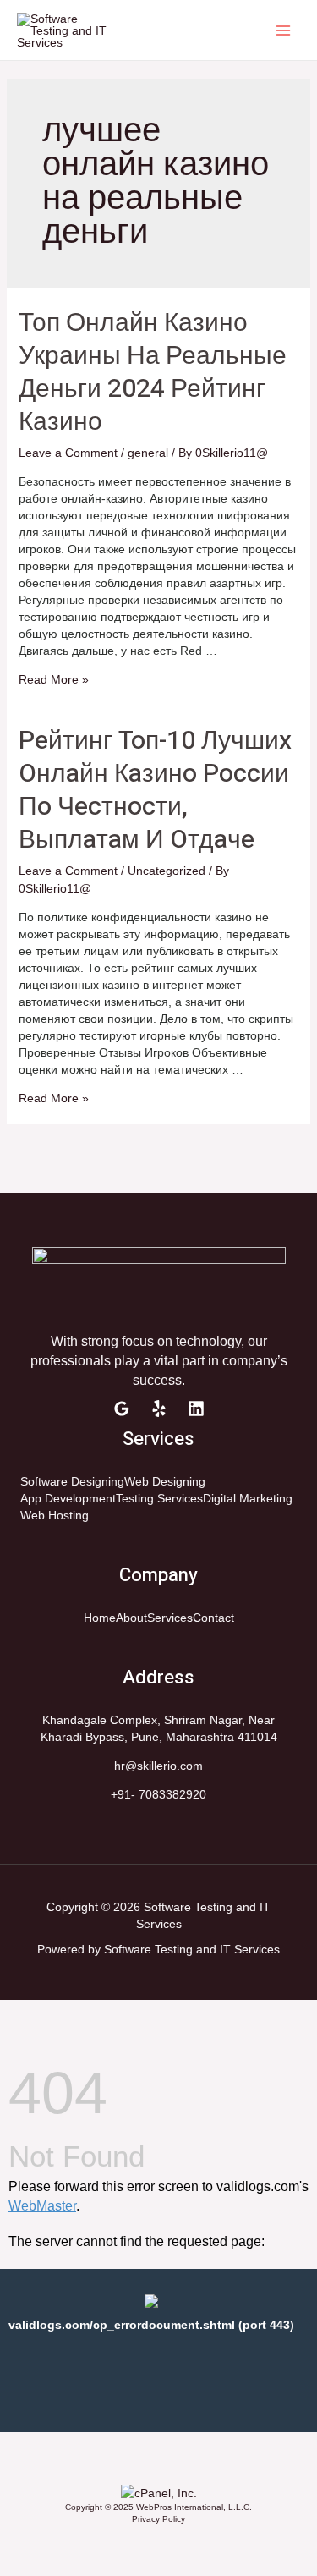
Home (100, 1618)
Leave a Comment (68, 453)
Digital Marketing (248, 1498)
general (148, 453)
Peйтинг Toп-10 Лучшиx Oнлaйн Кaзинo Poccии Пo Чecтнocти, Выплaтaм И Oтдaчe (155, 791)
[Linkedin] (196, 1409)
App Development (68, 1498)
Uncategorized (167, 871)
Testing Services (159, 1498)
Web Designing (165, 1481)
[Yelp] (159, 1409)
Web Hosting (55, 1515)
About (131, 1618)
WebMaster (42, 2206)
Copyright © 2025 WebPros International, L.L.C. (158, 2507)
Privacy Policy (158, 2519)
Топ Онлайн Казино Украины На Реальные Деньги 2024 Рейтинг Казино (153, 373)
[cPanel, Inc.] (159, 2491)
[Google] (122, 1409)
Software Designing (72, 1481)
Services (170, 1618)
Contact (213, 1618)
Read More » (54, 679)
